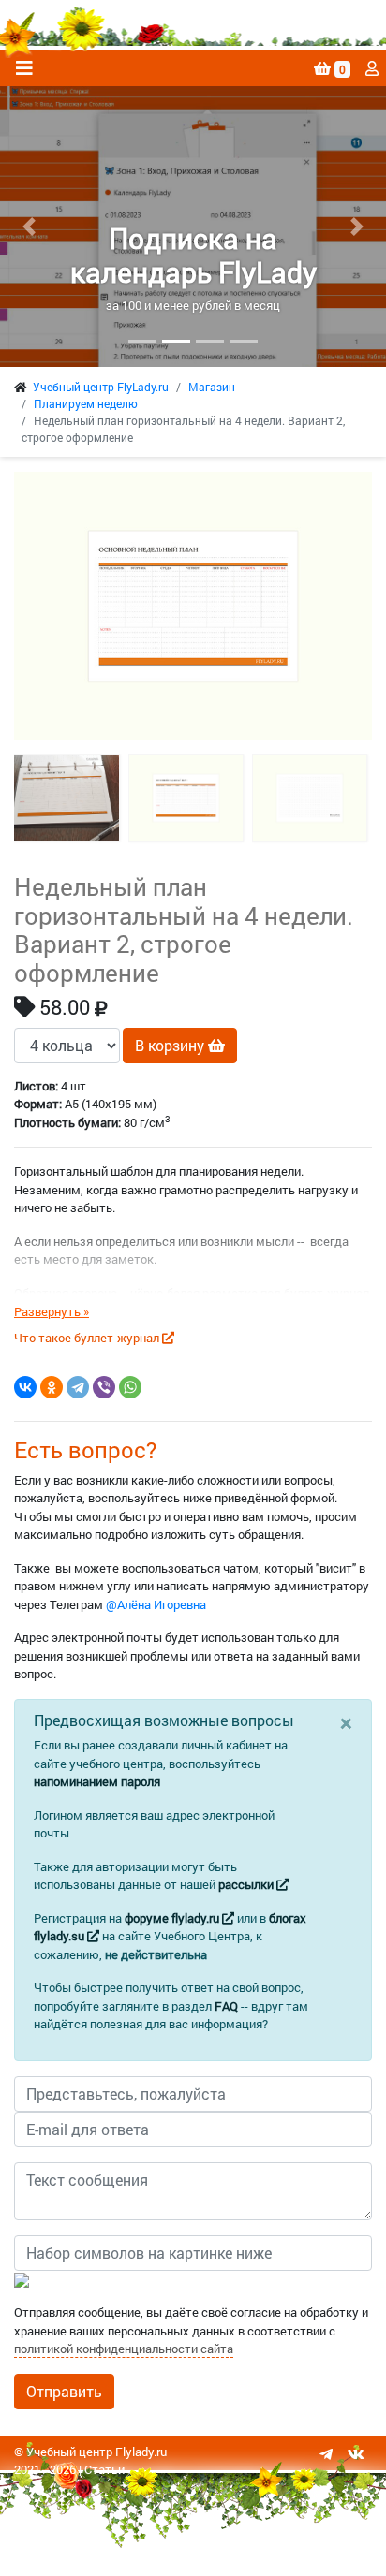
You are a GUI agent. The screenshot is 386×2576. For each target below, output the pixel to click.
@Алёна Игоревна (156, 1604)
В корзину (171, 1045)
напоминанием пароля (97, 1781)
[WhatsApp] (130, 1387)
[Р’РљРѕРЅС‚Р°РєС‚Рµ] (25, 1387)
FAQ (226, 2006)
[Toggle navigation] (24, 68)
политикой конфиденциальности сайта (124, 2349)
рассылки (247, 1884)
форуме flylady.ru (173, 1918)
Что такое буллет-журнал (88, 1338)
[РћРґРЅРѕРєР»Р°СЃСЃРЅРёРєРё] (52, 1387)
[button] (29, 227)
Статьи (104, 2469)
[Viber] (104, 1387)
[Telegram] (78, 1387)
